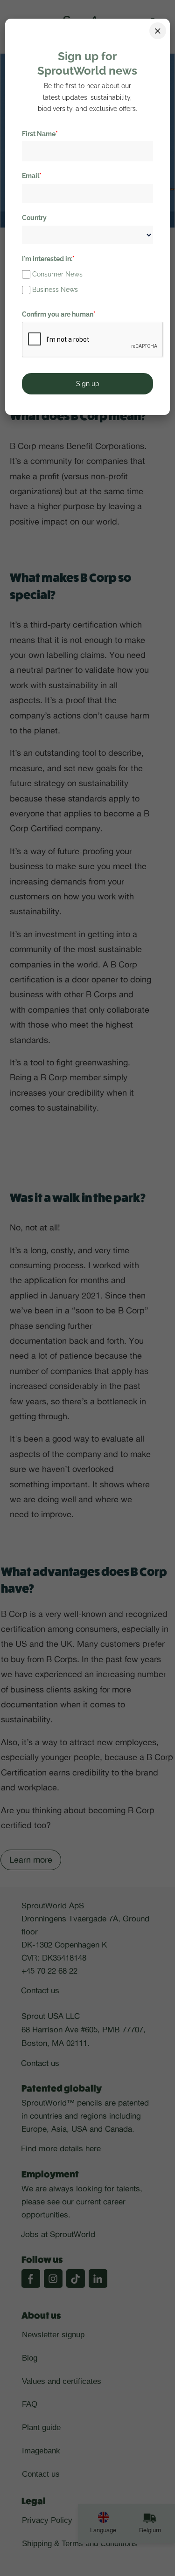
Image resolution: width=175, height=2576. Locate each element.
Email (32, 176)
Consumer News (57, 274)
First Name (40, 134)
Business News (55, 290)
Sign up (88, 384)
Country (34, 218)
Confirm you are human (59, 314)
